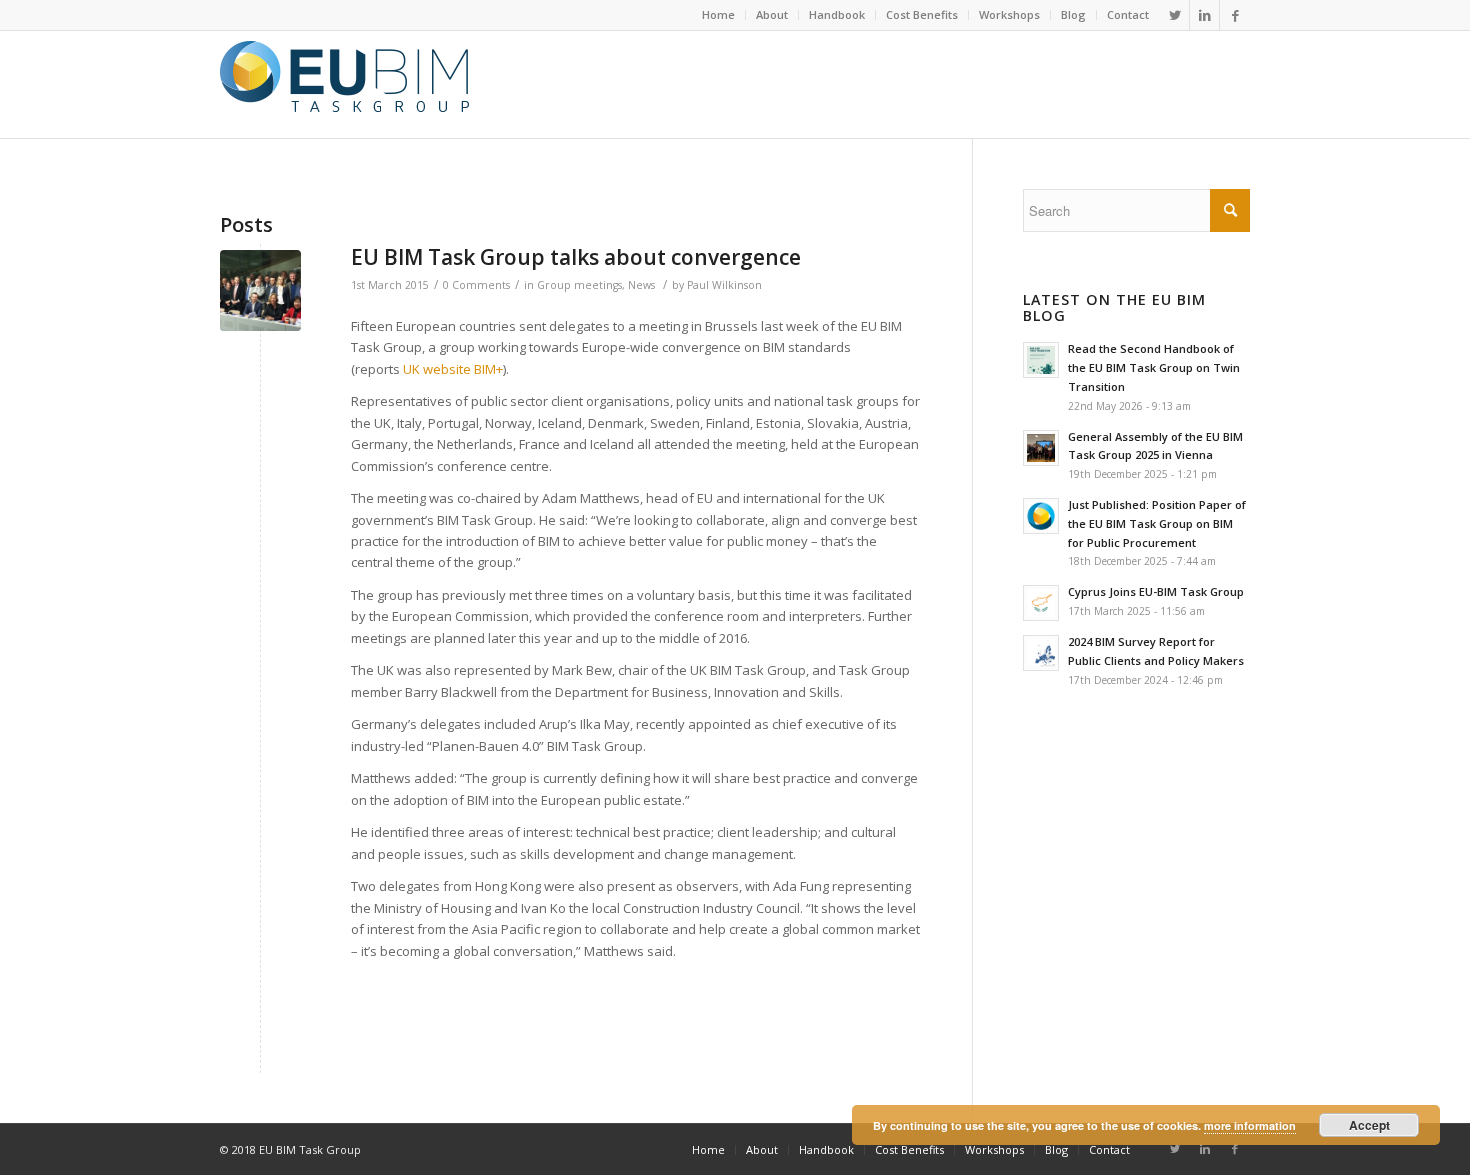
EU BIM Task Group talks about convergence (576, 257)
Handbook (837, 14)
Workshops (1009, 14)
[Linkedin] (1204, 15)
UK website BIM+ (453, 369)
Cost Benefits (922, 14)
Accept (1369, 1125)
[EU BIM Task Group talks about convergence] (260, 290)
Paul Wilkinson (724, 285)
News (641, 285)
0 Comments (476, 285)
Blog (1073, 14)
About (772, 14)
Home (718, 14)
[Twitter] (1174, 15)
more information (1250, 1125)
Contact (1128, 14)
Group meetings (579, 285)
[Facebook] (1235, 15)
